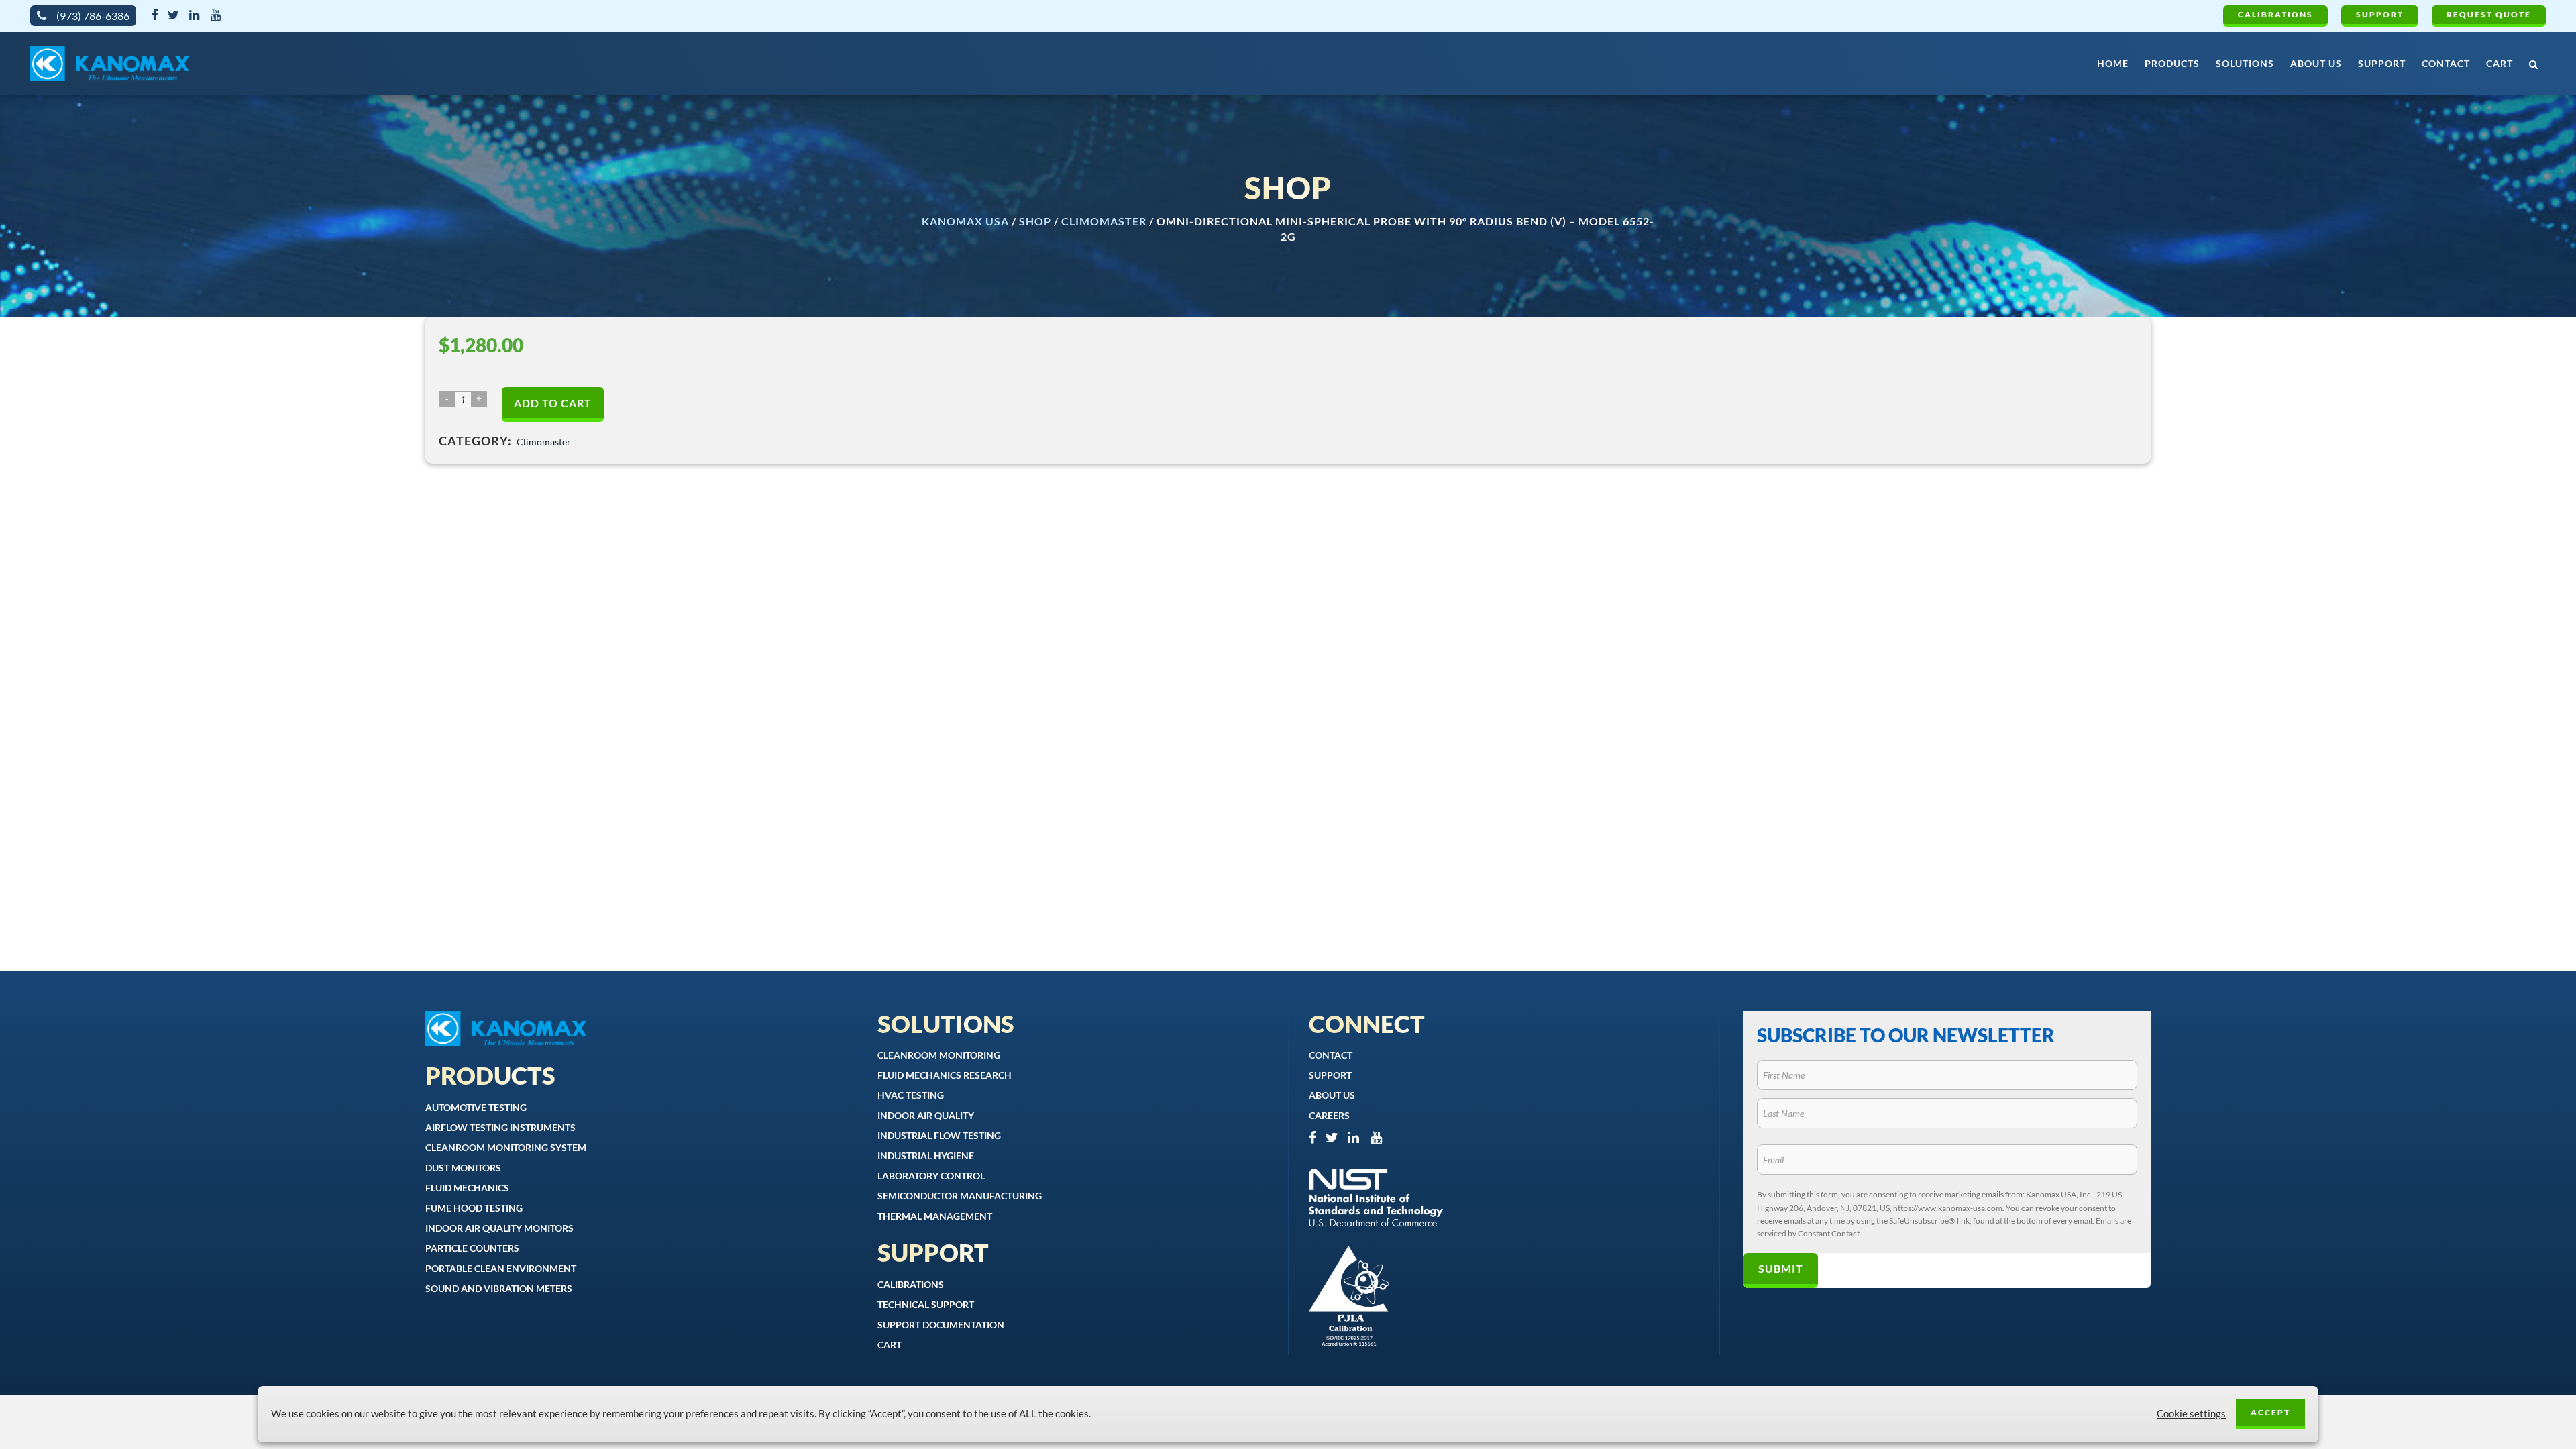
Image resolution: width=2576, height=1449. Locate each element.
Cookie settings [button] (2191, 1414)
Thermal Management (935, 1216)
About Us (1332, 1095)
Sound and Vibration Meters (499, 1288)
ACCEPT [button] (2270, 1412)
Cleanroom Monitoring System (506, 1147)
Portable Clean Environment (501, 1268)
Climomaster (1104, 221)
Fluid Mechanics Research (945, 1075)
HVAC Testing (911, 1095)
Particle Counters (472, 1248)
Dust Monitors (463, 1168)
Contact (1331, 1055)
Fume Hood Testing (474, 1208)
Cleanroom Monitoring (939, 1055)
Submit (1781, 1268)
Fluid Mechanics (467, 1188)
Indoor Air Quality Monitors (499, 1228)
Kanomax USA (965, 221)
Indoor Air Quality (926, 1115)
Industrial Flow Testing (939, 1135)
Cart (890, 1345)
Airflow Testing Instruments (500, 1127)
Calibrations (2275, 14)
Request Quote (2489, 14)
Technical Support (926, 1304)
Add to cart (553, 403)
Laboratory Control (931, 1176)
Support (2380, 14)
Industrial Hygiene (926, 1156)
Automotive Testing (476, 1107)
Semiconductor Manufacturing (960, 1196)
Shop (1035, 221)
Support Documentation (941, 1325)
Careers (1329, 1115)
